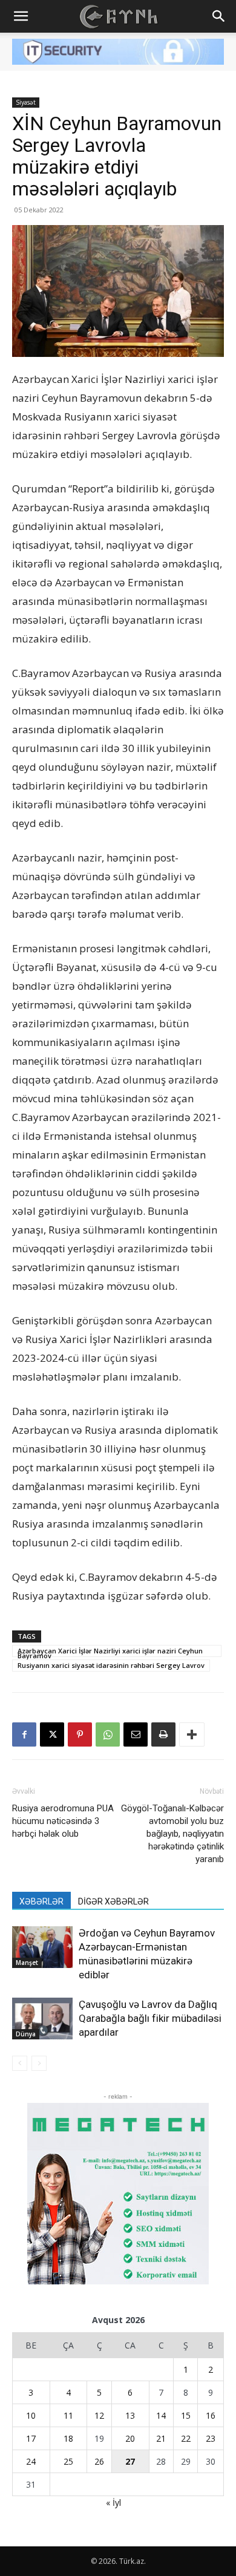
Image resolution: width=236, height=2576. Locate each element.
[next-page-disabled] (39, 2063)
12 (99, 2415)
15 (186, 2415)
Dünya (26, 2034)
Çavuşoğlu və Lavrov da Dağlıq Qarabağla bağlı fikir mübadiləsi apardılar (150, 2018)
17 (31, 2438)
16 (211, 2415)
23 (211, 2438)
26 (99, 2461)
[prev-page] (20, 2063)
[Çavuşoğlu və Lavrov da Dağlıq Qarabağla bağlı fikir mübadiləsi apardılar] (42, 2019)
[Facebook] (24, 1734)
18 (68, 2438)
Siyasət (26, 102)
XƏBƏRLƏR (41, 1901)
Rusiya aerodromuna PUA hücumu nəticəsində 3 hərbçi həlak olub (63, 1821)
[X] (52, 1734)
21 (161, 2438)
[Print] (163, 1734)
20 (130, 2438)
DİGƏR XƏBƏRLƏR (113, 1901)
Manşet (27, 1963)
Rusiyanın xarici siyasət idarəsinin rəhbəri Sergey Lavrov (111, 1665)
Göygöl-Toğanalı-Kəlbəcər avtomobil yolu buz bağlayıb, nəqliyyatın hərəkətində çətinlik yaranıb (172, 1834)
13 (130, 2415)
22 (186, 2438)
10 (31, 2415)
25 (68, 2461)
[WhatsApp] (108, 1734)
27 (130, 2461)
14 (161, 2415)
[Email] (136, 1734)
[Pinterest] (80, 1734)
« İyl (113, 2502)
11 (68, 2415)
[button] (21, 16)
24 (31, 2461)
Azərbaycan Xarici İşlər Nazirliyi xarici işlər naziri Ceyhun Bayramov (110, 1652)
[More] (192, 1734)
